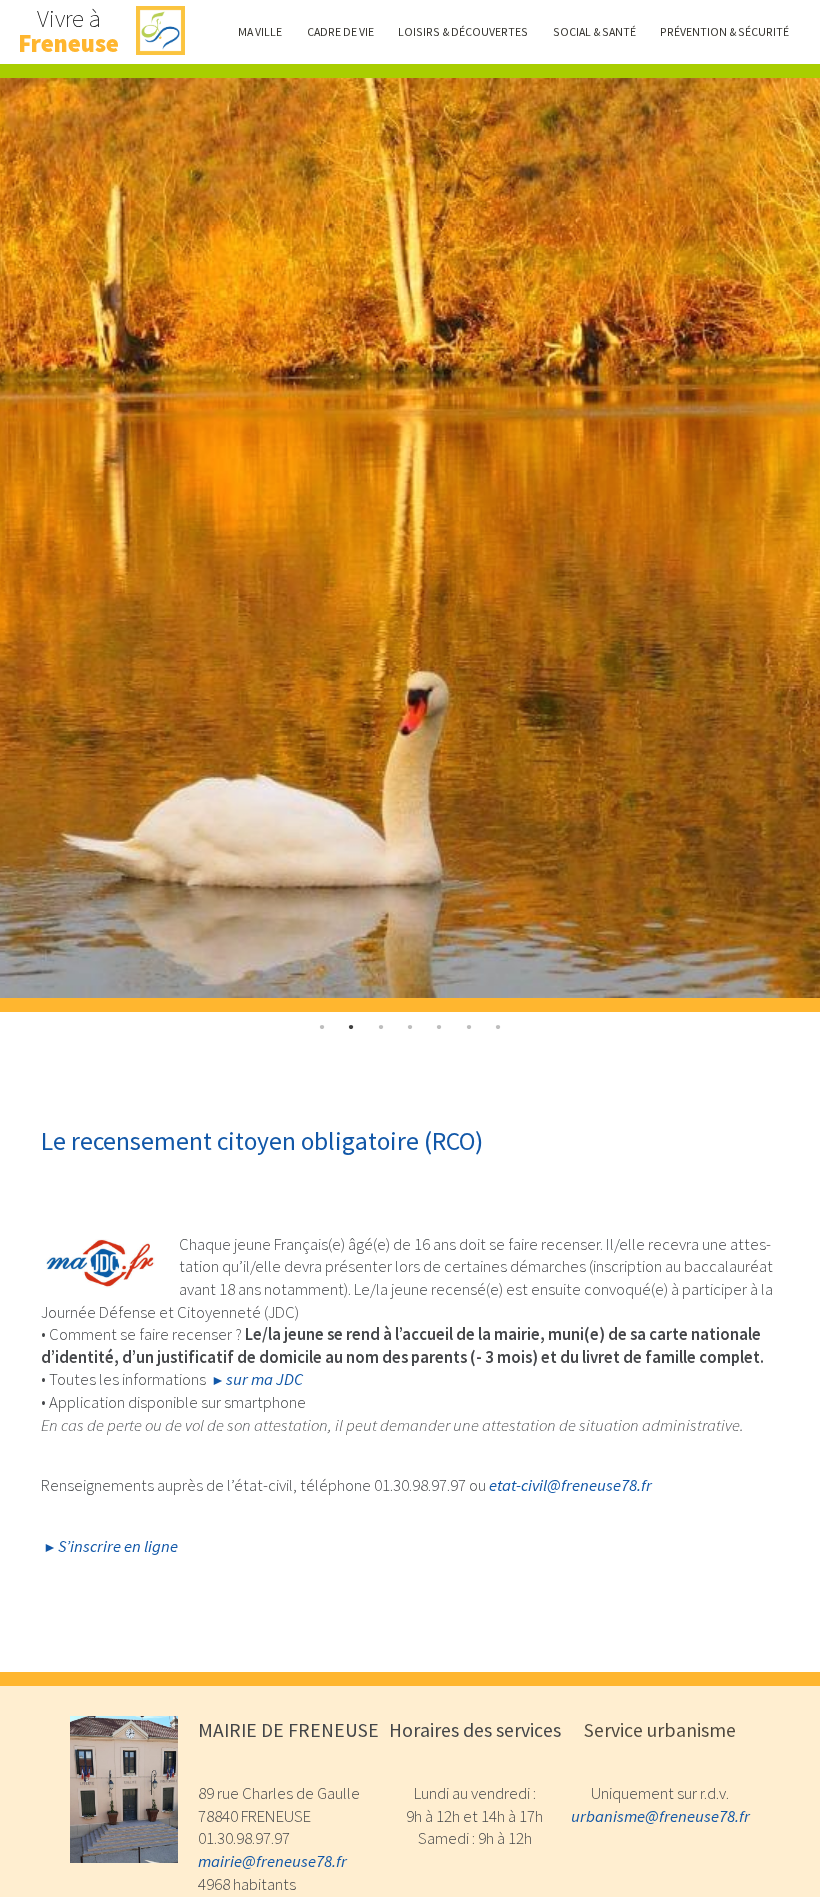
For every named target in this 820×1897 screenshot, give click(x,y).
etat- (570, 1485)
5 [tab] (469, 1027)
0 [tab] (322, 1027)
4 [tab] (440, 1027)
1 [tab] (351, 1027)
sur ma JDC (264, 1379)
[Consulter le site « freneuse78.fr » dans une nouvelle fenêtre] (160, 32)
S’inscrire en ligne (118, 1546)
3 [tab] (410, 1027)
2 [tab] (381, 1027)
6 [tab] (499, 1027)
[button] (260, 32)
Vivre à (68, 31)
